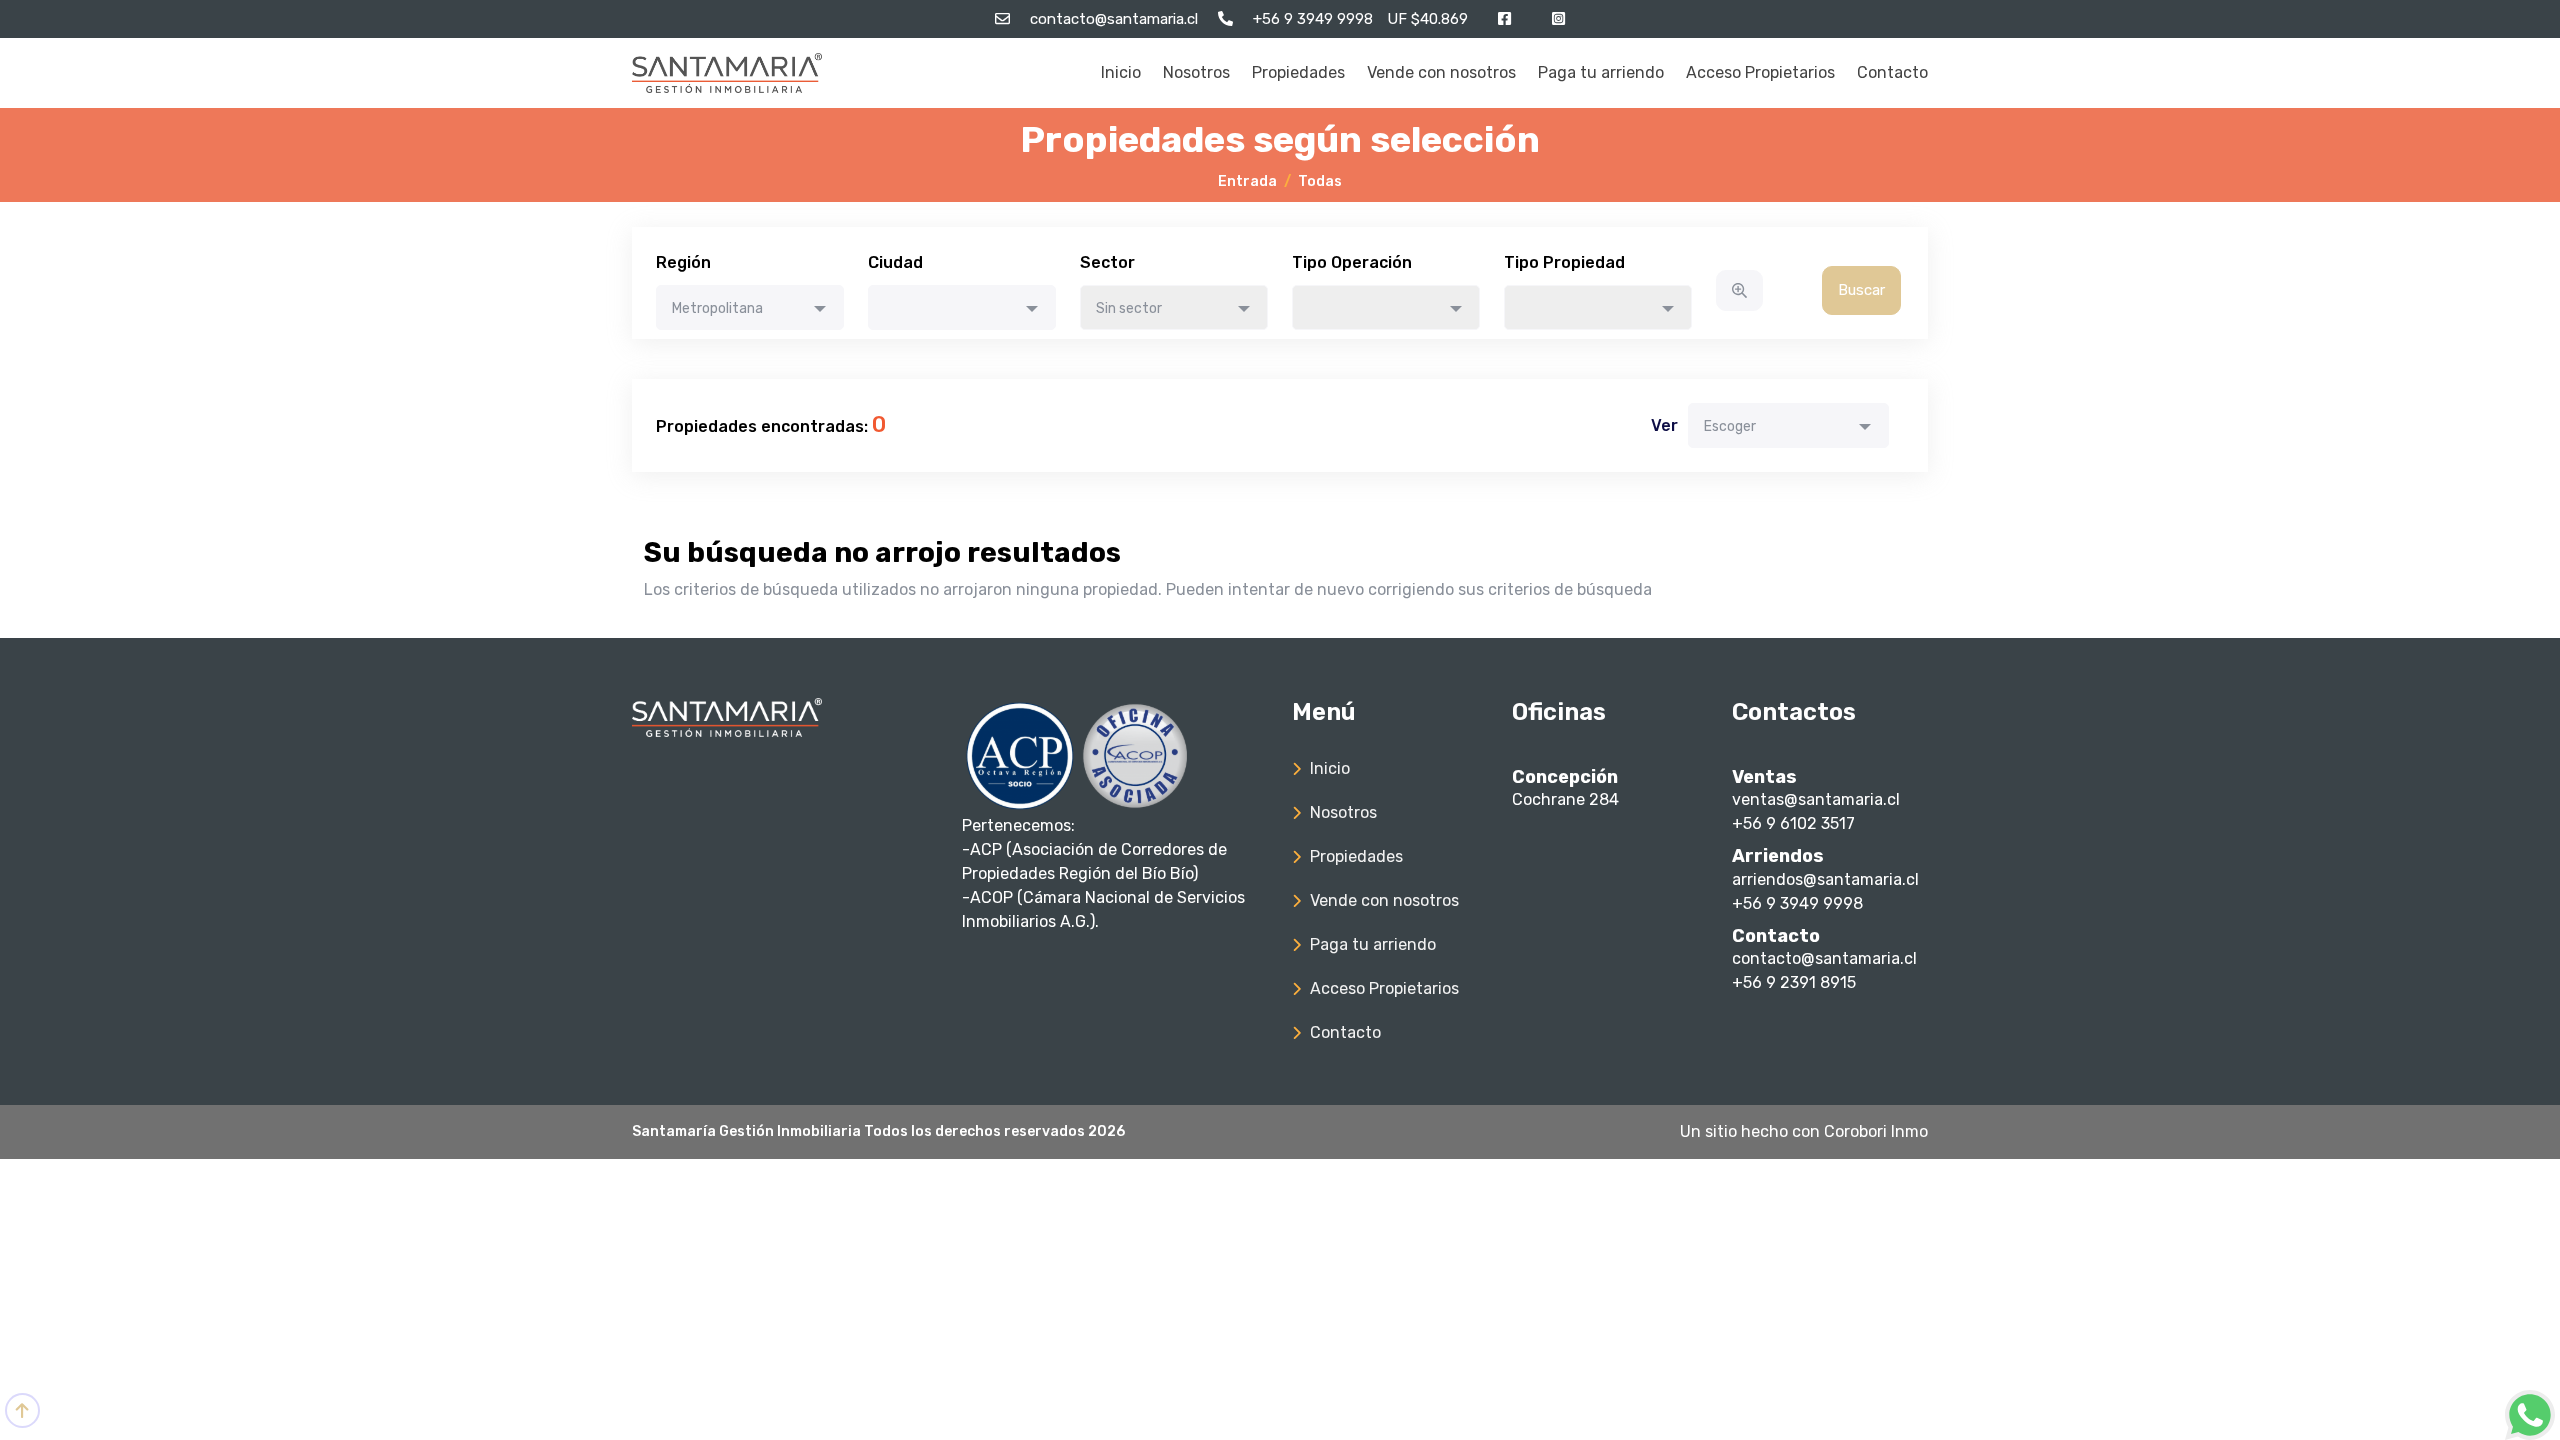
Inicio (1121, 72)
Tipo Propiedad (1564, 262)
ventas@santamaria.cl (1816, 799)
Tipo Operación (1352, 262)
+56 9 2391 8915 (1794, 982)
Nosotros (1196, 72)
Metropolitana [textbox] (717, 308)
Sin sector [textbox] (1129, 308)
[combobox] (750, 307)
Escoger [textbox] (1730, 426)
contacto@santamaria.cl (1824, 958)
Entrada (1247, 181)
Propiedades (1298, 72)
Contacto (1892, 72)
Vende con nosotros (1441, 72)
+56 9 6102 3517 (1793, 823)
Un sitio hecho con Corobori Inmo (1804, 1131)
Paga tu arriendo (1601, 72)
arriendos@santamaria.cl (1825, 879)
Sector (1107, 262)
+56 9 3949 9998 (1797, 903)
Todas (1320, 181)
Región (683, 262)
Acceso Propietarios (1760, 72)
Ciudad (895, 262)
